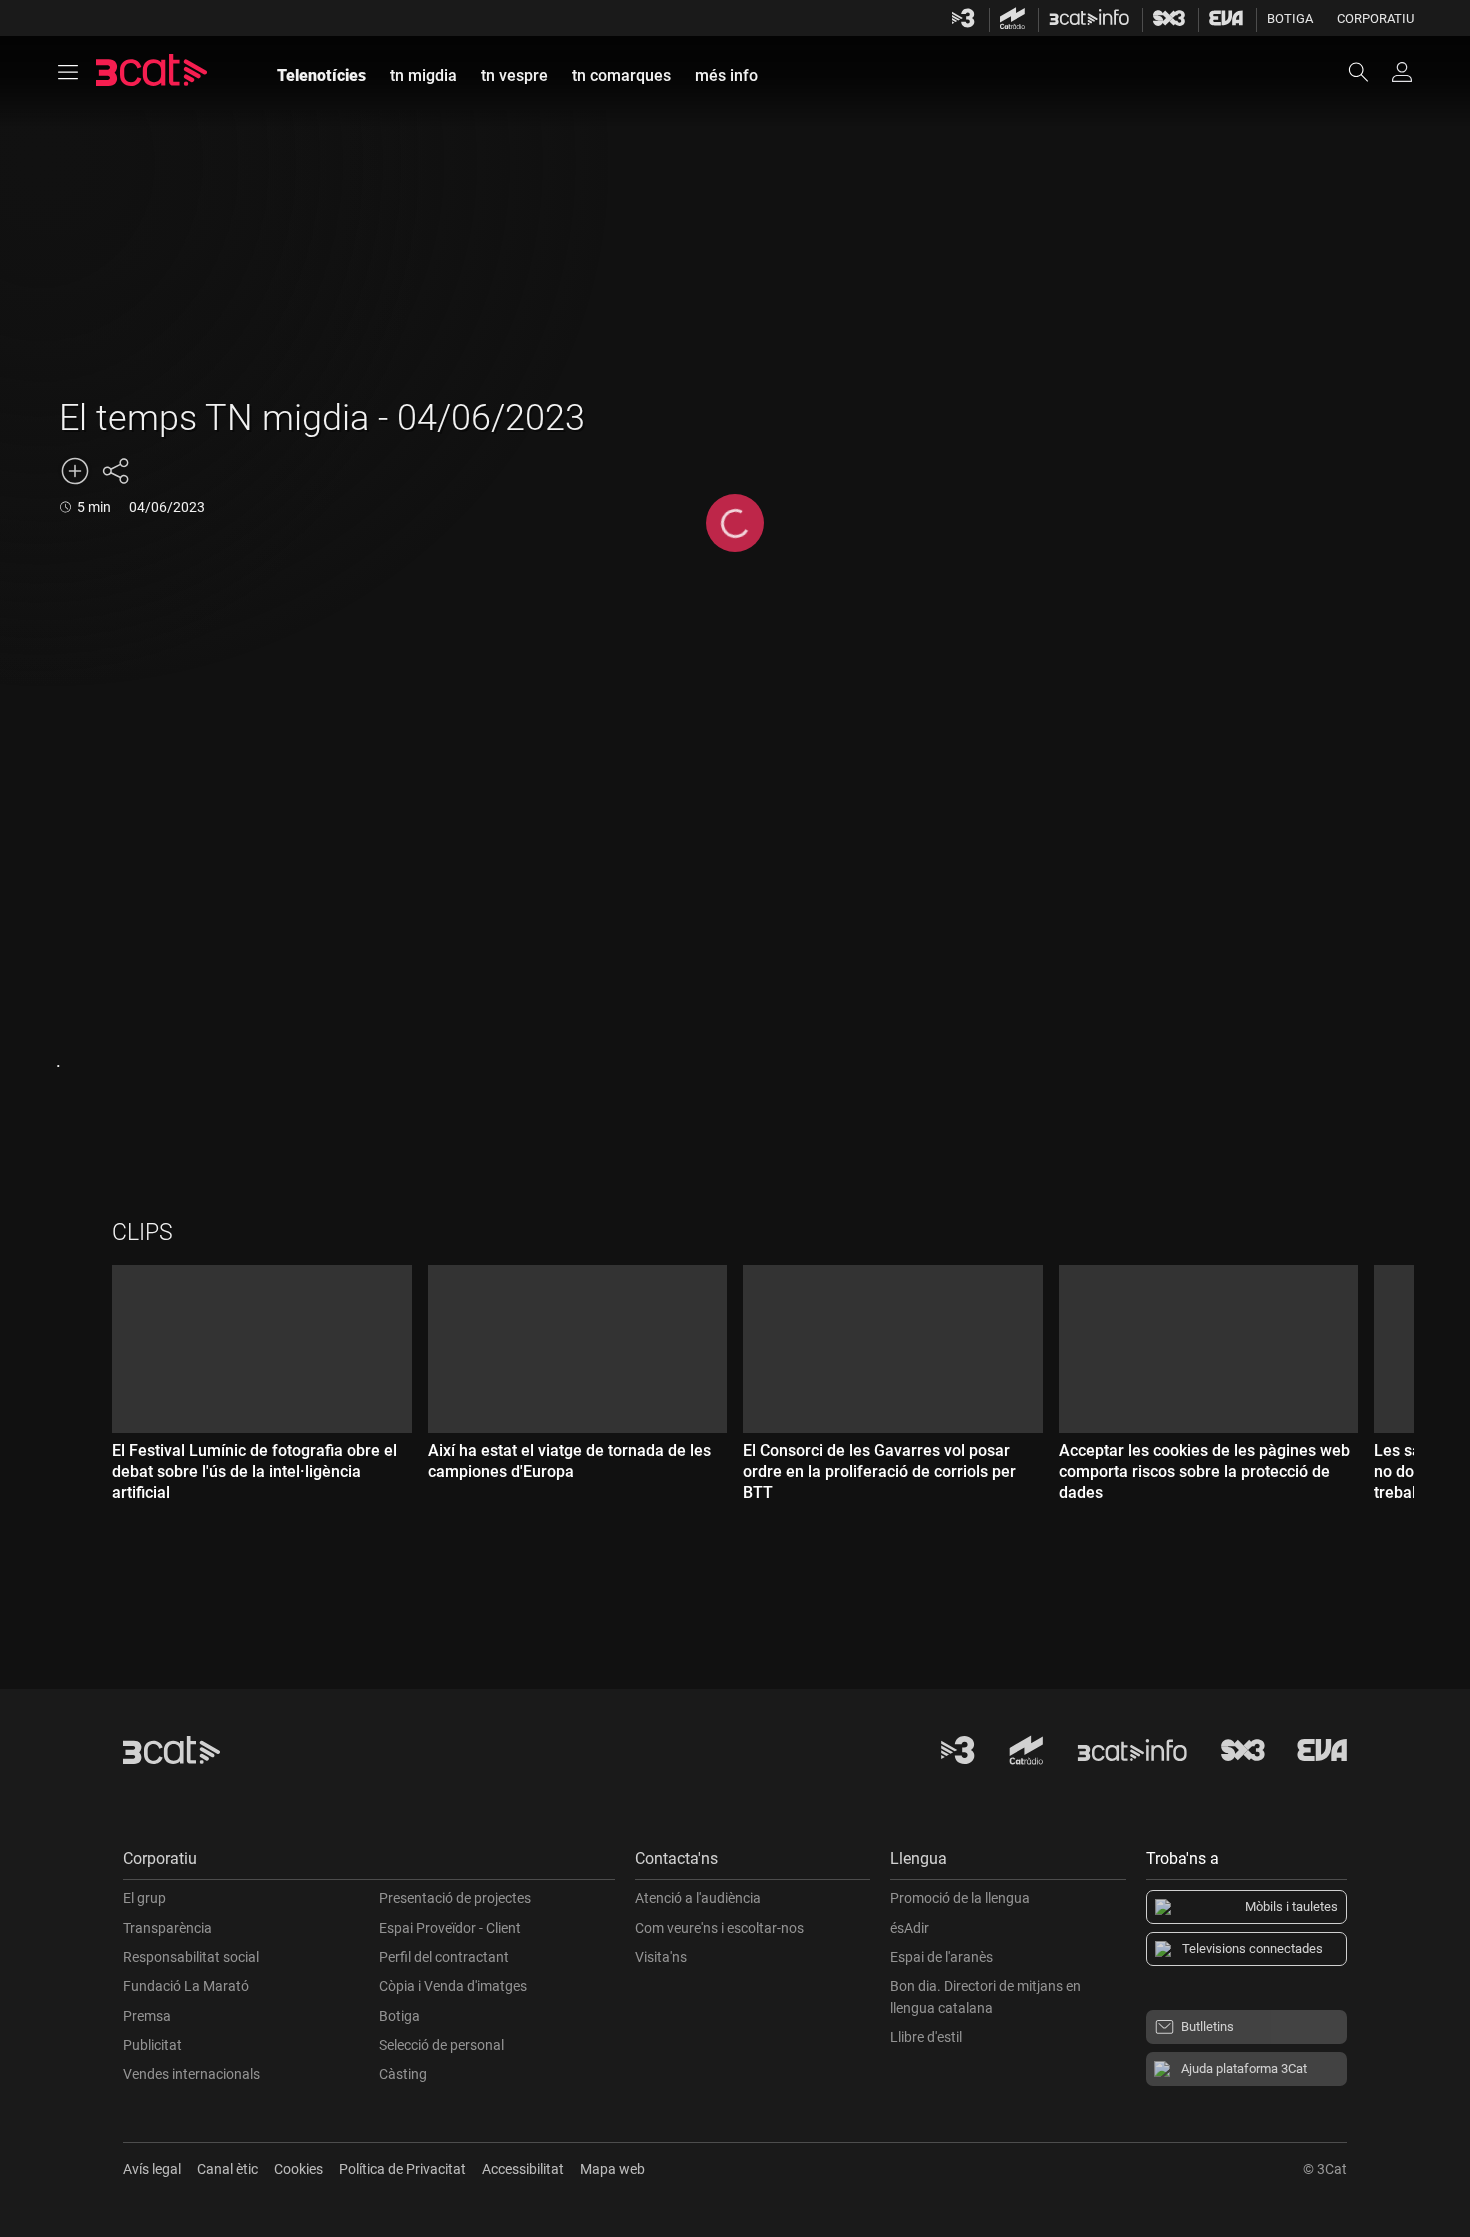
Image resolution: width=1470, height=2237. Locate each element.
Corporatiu (1375, 18)
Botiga (1290, 18)
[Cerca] (1368, 72)
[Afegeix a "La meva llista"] (75, 471)
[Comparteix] (115, 471)
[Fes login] (1402, 72)
